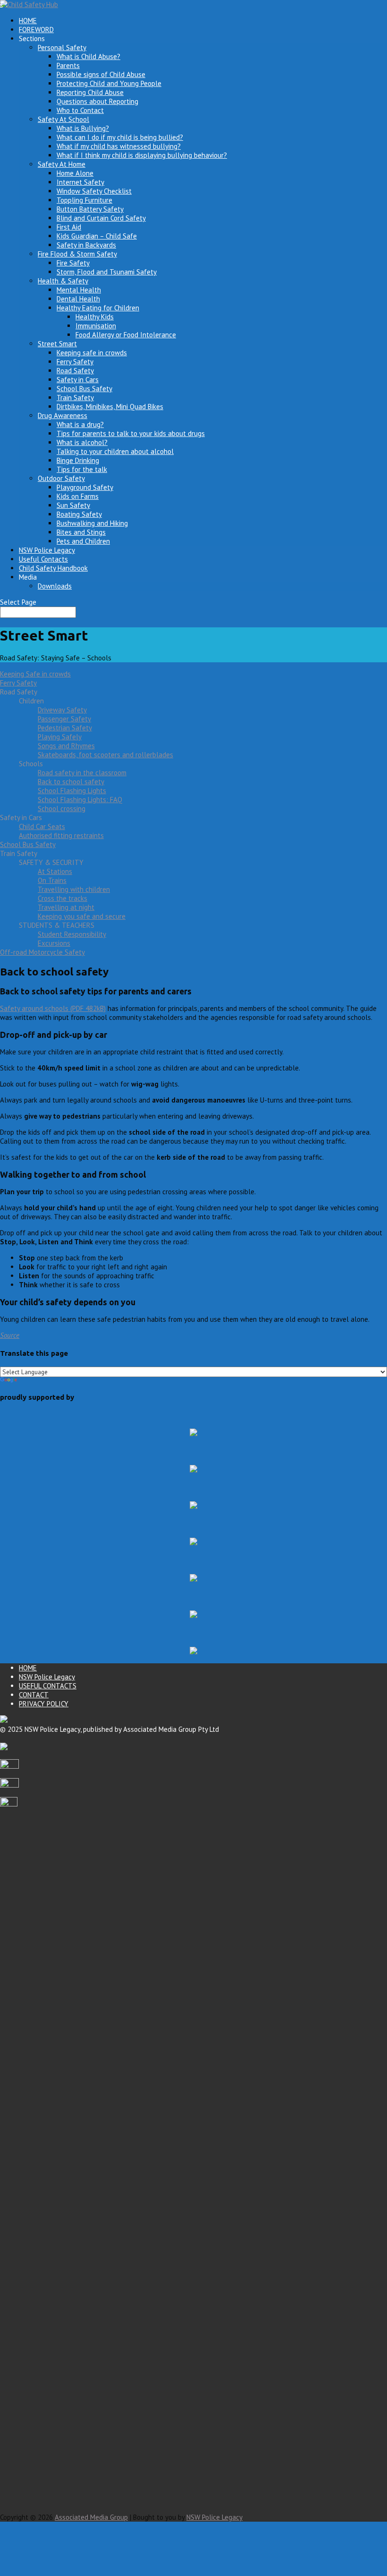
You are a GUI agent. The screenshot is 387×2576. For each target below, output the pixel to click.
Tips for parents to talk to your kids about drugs (131, 433)
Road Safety (75, 371)
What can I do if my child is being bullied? (120, 137)
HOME (28, 21)
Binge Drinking (78, 460)
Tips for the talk (82, 469)
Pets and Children (83, 541)
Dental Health (78, 299)
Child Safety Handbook (53, 568)
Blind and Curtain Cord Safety (101, 218)
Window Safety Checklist (94, 191)
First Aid (69, 227)
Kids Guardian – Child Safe (97, 236)
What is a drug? (80, 424)
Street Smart (57, 344)
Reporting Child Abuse (90, 92)
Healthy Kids (95, 317)
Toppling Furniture (84, 200)
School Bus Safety (84, 389)
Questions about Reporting (97, 101)
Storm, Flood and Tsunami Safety (107, 272)
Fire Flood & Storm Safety (77, 254)
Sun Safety (73, 505)
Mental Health (79, 290)
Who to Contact (80, 110)
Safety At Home (62, 164)
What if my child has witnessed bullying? (119, 146)
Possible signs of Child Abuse (101, 74)
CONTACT (34, 1695)
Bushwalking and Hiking (92, 523)
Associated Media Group (91, 2517)
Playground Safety (85, 487)
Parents (68, 65)
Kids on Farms (78, 496)
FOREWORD (36, 30)
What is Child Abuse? (88, 56)
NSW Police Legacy (47, 550)
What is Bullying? (83, 128)
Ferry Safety (75, 362)
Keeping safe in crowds (92, 353)
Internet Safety (80, 182)
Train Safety (75, 398)
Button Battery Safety (90, 209)
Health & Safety (63, 281)
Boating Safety (79, 514)
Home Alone (75, 173)
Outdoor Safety (61, 478)
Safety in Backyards (86, 245)
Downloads (55, 586)
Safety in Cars (78, 380)
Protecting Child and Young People (109, 83)
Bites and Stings (81, 532)
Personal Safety (62, 47)
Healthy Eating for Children (98, 308)
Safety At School (63, 119)
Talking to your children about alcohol (115, 451)
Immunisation (96, 326)
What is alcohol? (82, 442)
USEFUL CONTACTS (48, 1686)
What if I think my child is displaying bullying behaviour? (142, 155)
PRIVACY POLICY (44, 1704)
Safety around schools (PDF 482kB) (53, 1008)
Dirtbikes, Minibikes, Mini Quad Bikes (110, 407)
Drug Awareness (63, 415)
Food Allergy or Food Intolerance (126, 335)
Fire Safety (73, 263)
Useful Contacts (43, 559)
